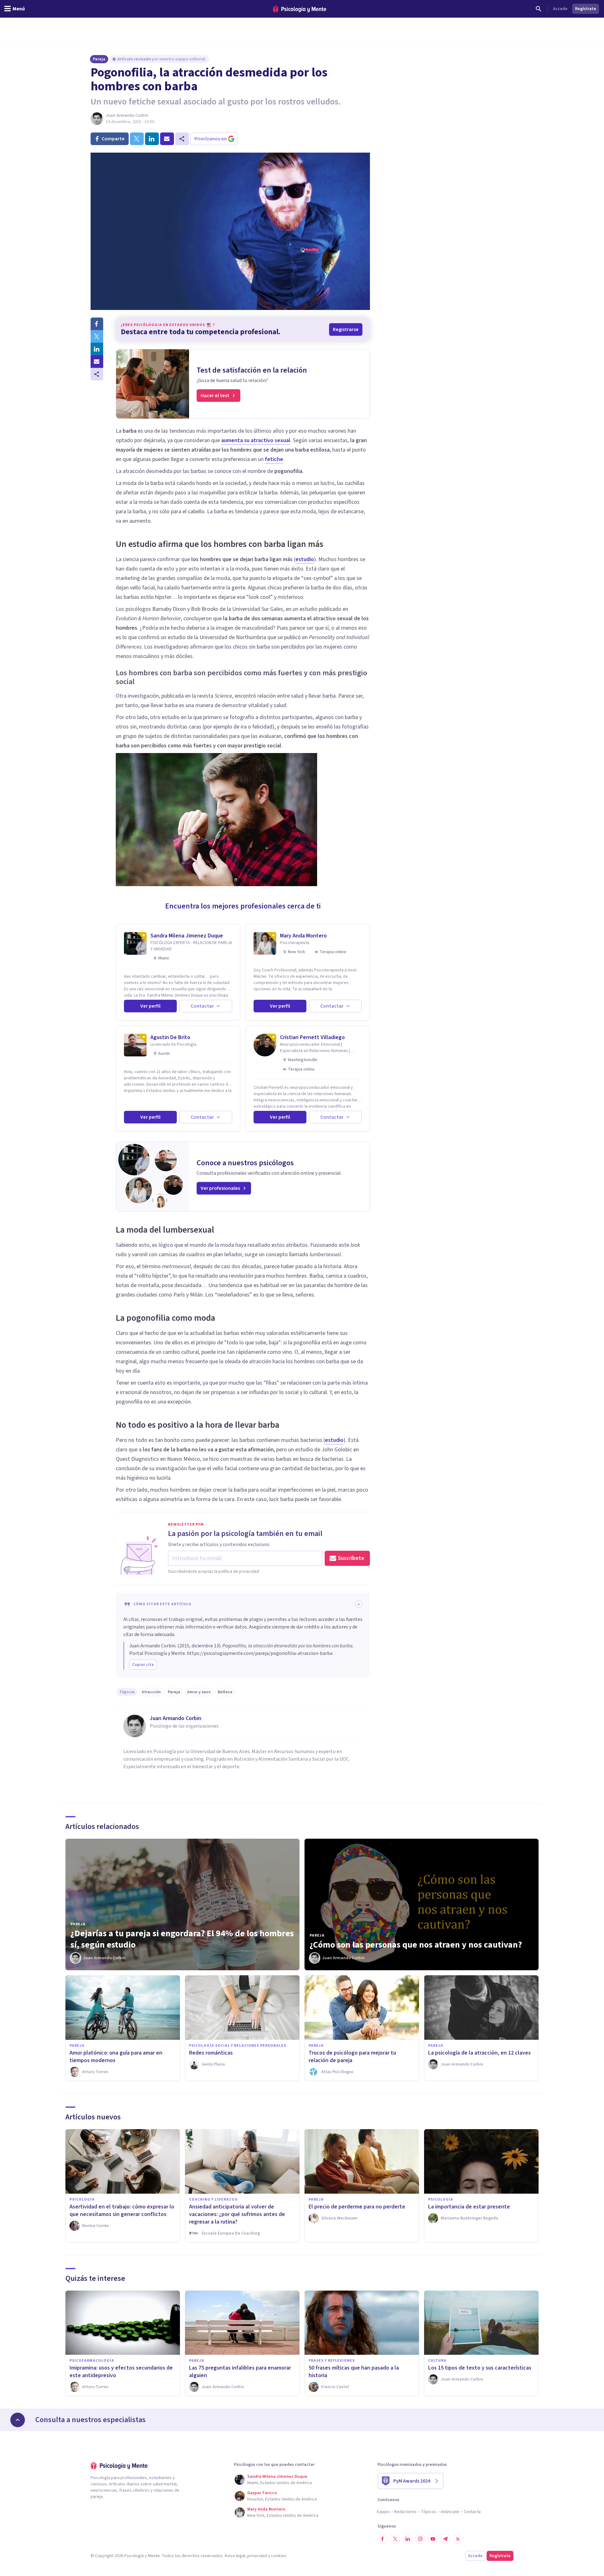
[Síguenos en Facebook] (383, 2539)
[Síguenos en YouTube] (433, 2539)
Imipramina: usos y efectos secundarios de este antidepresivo (121, 2372)
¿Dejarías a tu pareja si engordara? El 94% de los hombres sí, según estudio (182, 1939)
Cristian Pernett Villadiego (312, 1037)
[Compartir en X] (97, 336)
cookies (279, 2556)
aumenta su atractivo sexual (256, 440)
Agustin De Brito (170, 1037)
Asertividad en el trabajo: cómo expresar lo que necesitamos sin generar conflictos (122, 2210)
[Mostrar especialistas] (18, 2420)
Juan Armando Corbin (127, 115)
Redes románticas (211, 2053)
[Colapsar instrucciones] (359, 1604)
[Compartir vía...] (97, 374)
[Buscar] (539, 9)
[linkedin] (152, 139)
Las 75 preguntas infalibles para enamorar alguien (240, 2372)
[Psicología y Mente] (299, 9)
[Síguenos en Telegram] (445, 2539)
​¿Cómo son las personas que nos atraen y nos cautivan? (416, 1945)
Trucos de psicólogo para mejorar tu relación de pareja (352, 2057)
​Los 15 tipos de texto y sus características (480, 2368)
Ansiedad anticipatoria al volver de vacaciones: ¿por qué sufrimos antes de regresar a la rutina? (237, 2214)
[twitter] (137, 139)
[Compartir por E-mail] (97, 362)
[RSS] (458, 2539)
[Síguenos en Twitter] (395, 2539)
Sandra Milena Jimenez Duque (187, 936)
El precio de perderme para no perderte (357, 2207)
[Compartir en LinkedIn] (97, 349)
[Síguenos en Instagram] (420, 2539)
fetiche (274, 459)
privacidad (257, 2556)
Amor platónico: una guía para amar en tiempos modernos (116, 2057)
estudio (305, 559)
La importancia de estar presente (469, 2207)
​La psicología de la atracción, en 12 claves (479, 2053)
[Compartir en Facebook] (97, 324)
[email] (167, 139)
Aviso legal (235, 2556)
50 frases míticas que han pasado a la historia (354, 2372)
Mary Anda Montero (303, 936)
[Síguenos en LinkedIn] (408, 2539)
